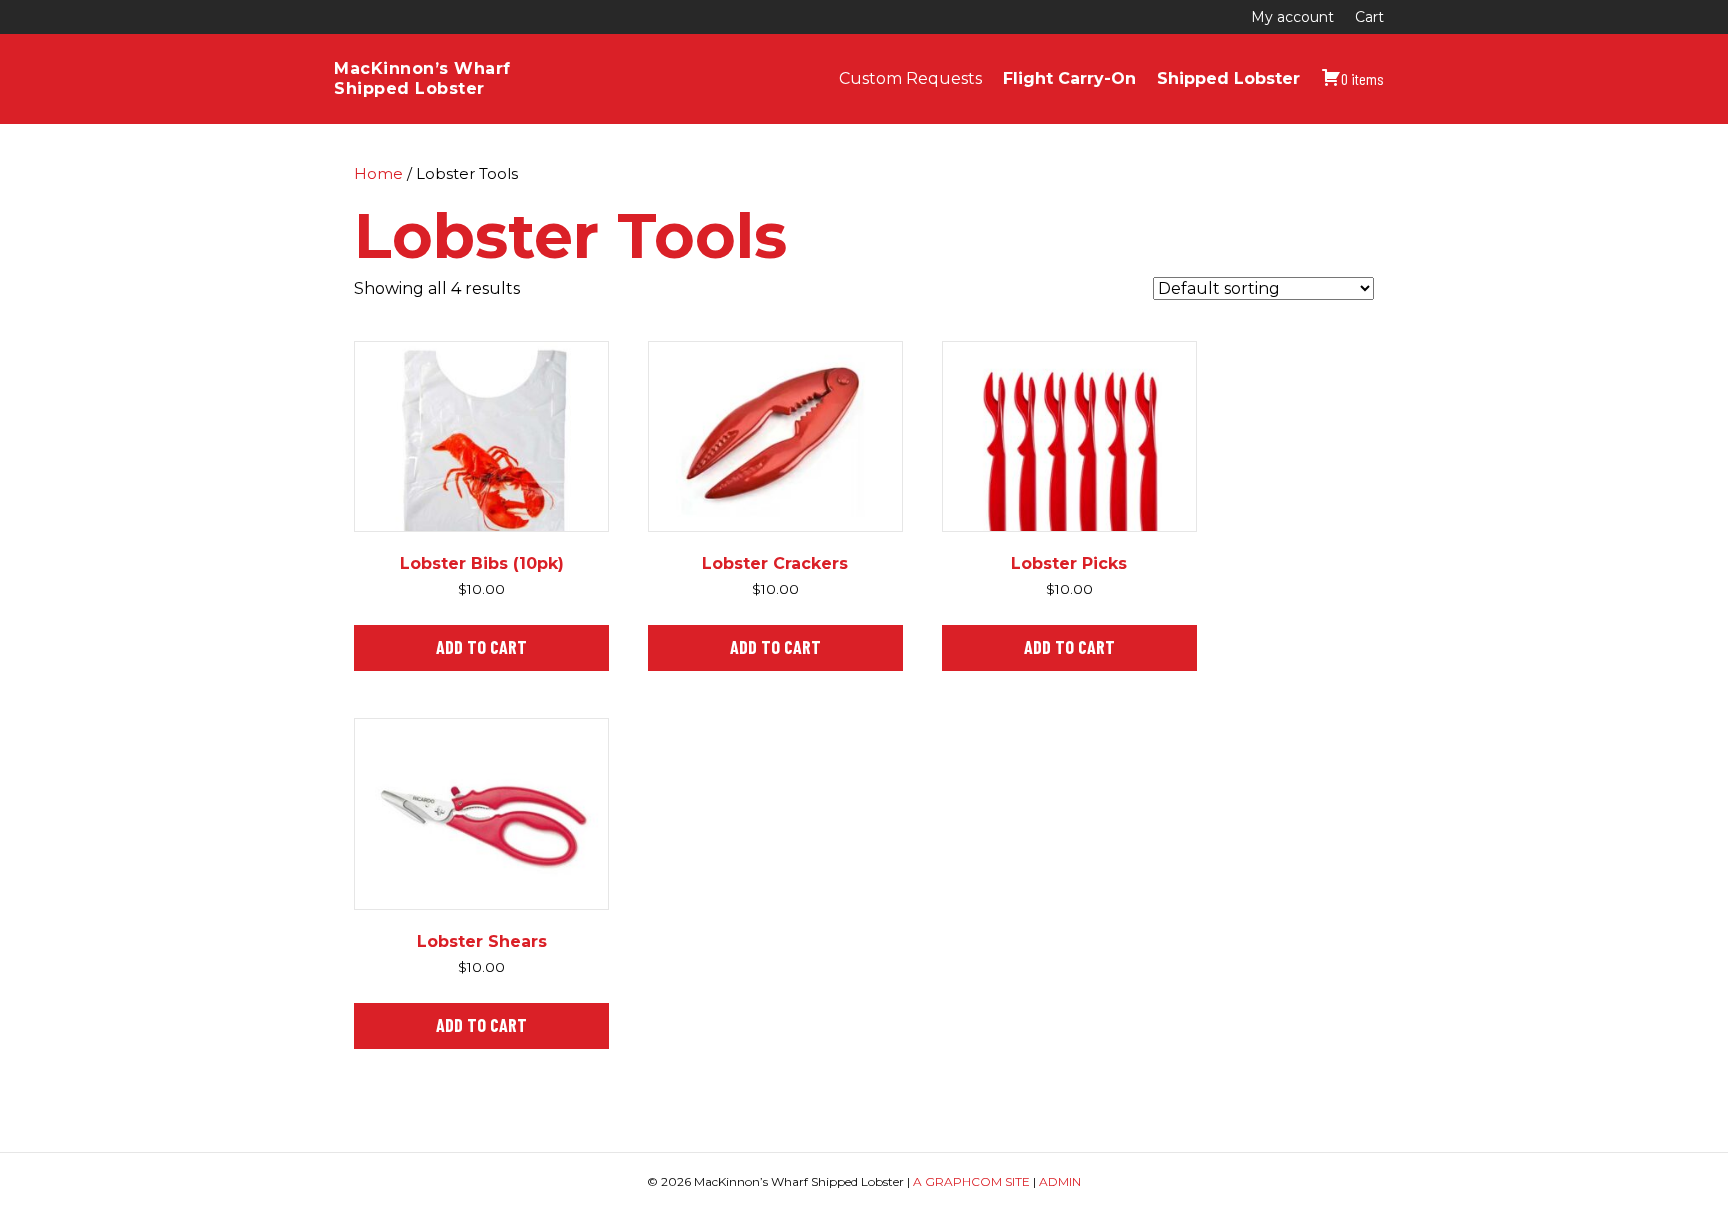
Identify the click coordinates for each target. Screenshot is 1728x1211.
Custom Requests (910, 78)
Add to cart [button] (481, 647)
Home (378, 174)
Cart (1369, 17)
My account (1292, 17)
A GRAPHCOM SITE (971, 1181)
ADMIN (1060, 1181)
